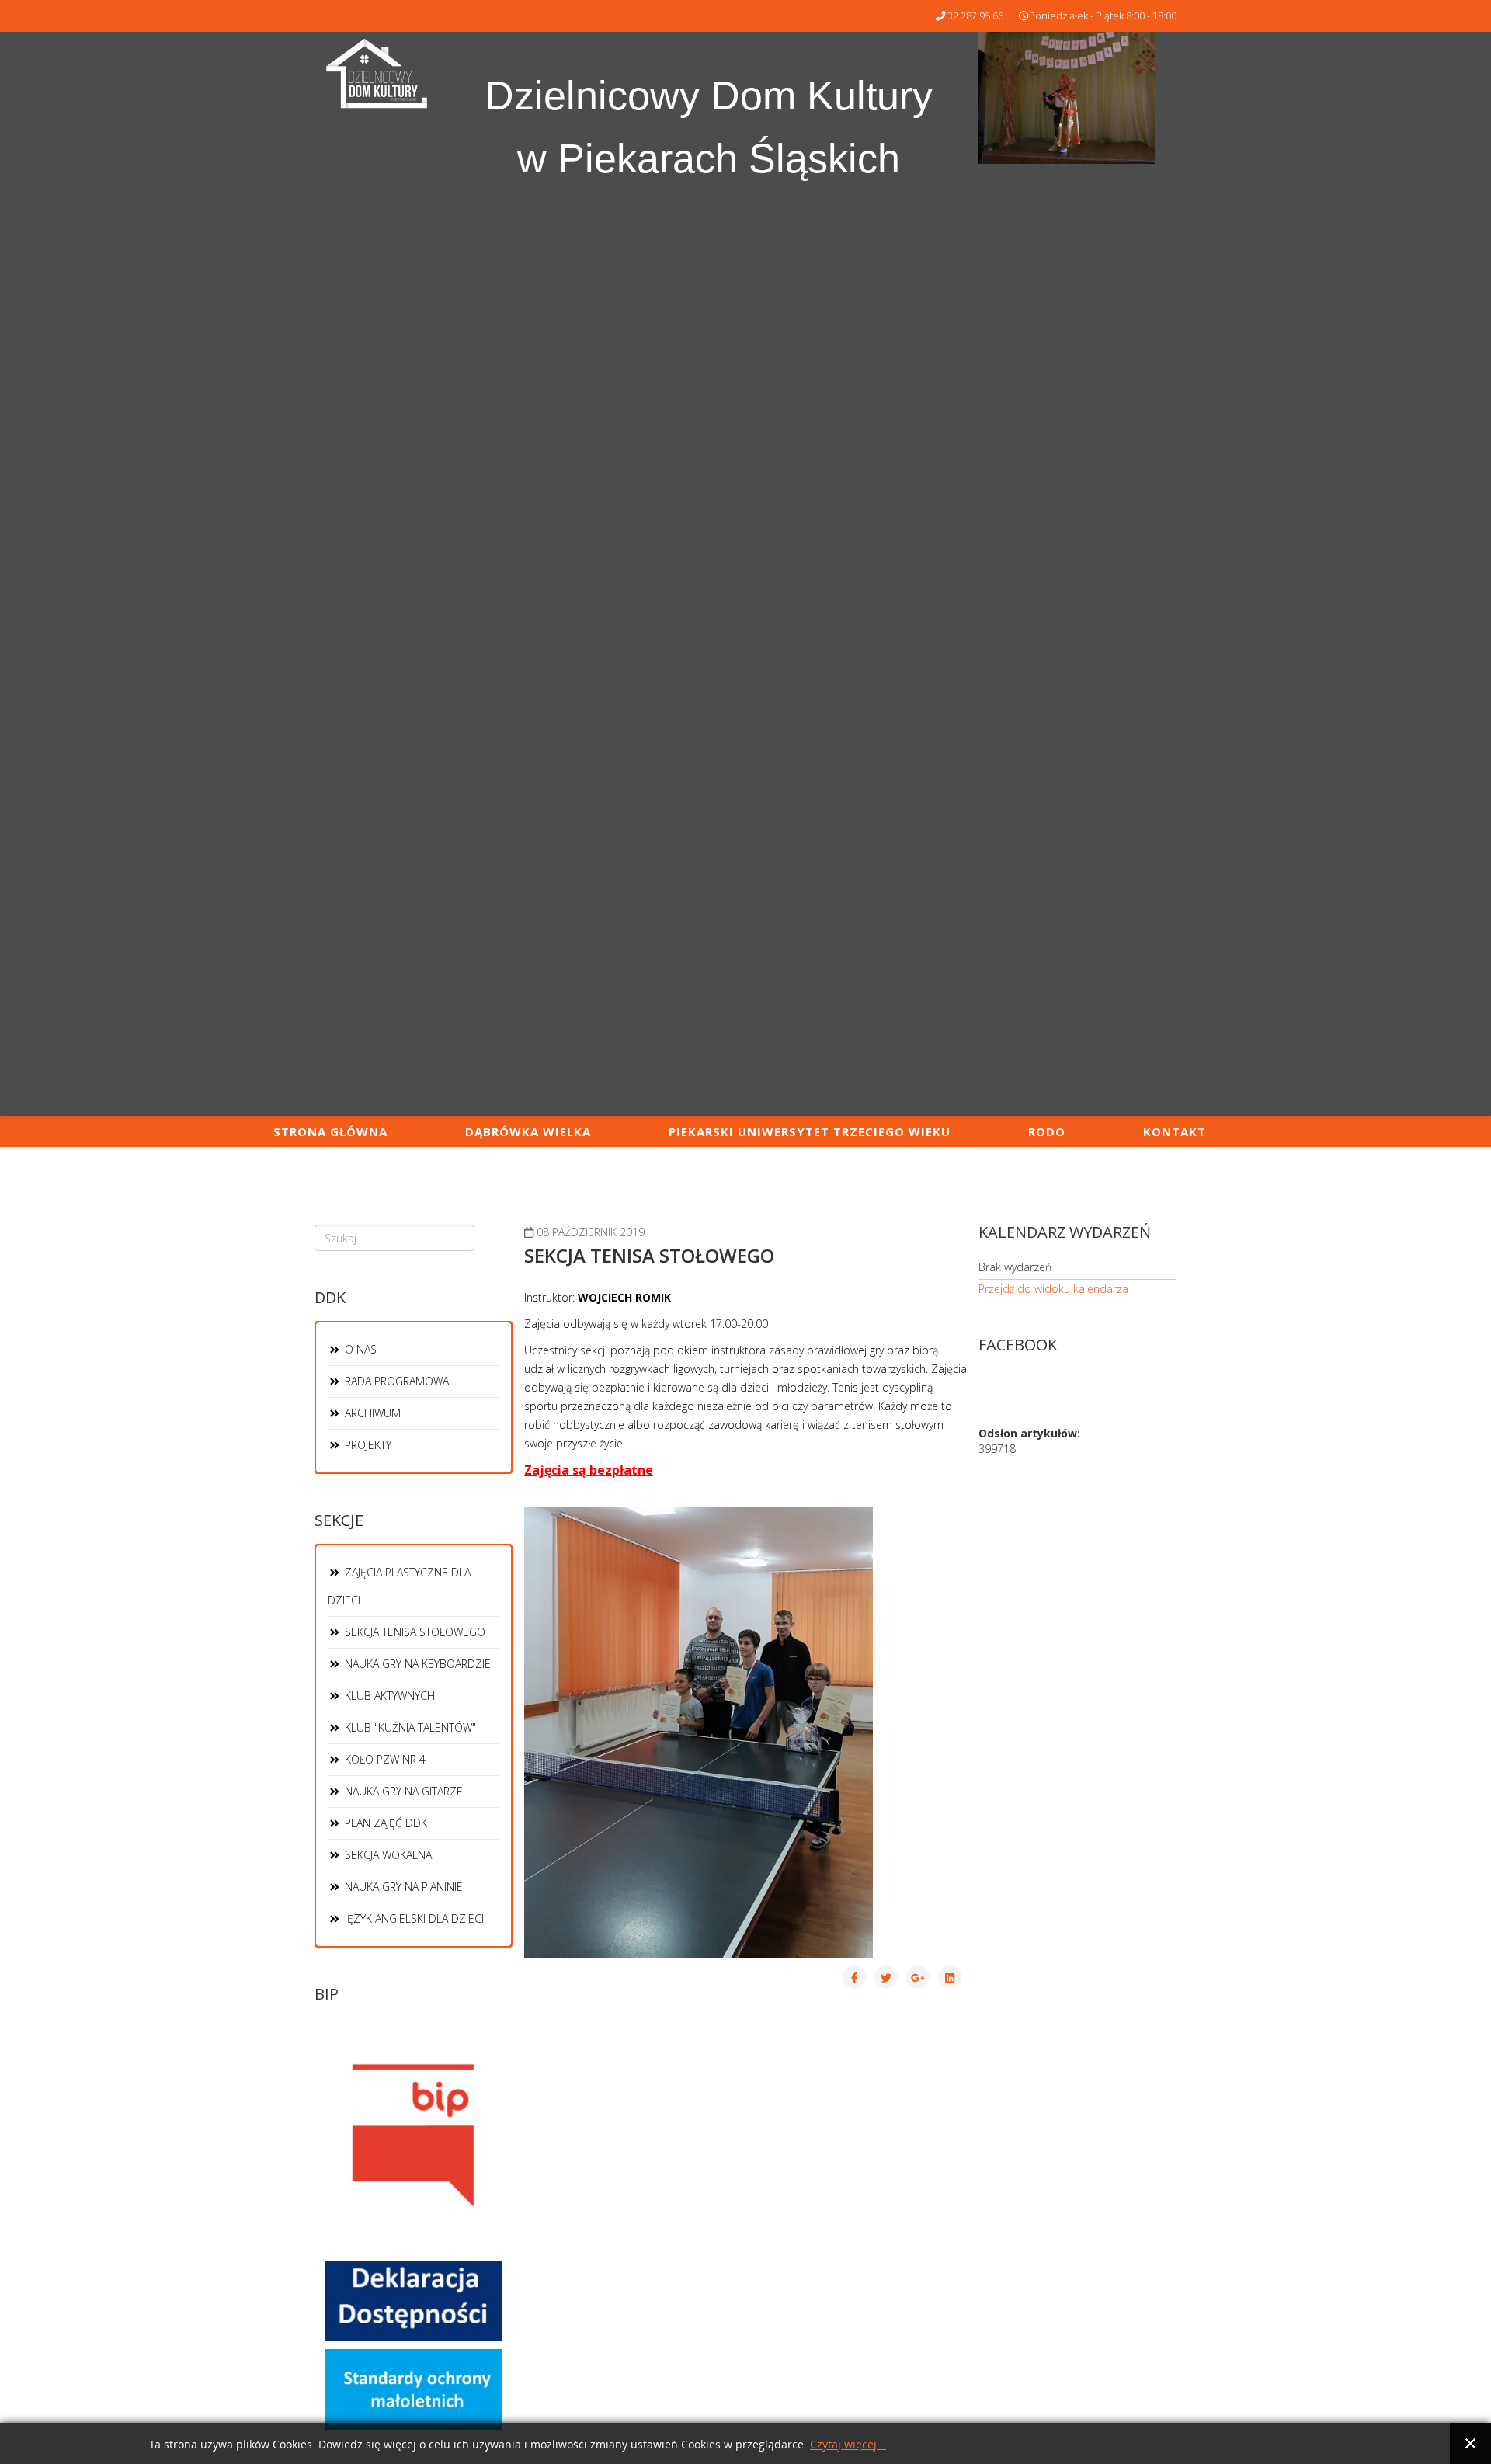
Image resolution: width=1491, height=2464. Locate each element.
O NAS (359, 1349)
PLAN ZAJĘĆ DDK (384, 1823)
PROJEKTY (367, 1445)
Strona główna (330, 1131)
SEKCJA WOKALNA (387, 1855)
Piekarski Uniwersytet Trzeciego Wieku (810, 1131)
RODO (1047, 1131)
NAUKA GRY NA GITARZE (402, 1791)
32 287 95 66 (975, 16)
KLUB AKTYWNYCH (388, 1696)
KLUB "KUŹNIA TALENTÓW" (409, 1727)
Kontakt (1175, 1131)
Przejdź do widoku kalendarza (1053, 1289)
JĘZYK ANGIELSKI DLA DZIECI (413, 1918)
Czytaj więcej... (848, 2445)
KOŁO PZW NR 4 (384, 1759)
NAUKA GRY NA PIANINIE (402, 1887)
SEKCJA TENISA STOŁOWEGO (414, 1632)
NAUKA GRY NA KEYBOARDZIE (416, 1664)
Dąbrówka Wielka (528, 1131)
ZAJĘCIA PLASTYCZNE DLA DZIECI (399, 1586)
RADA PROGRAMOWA (395, 1381)
